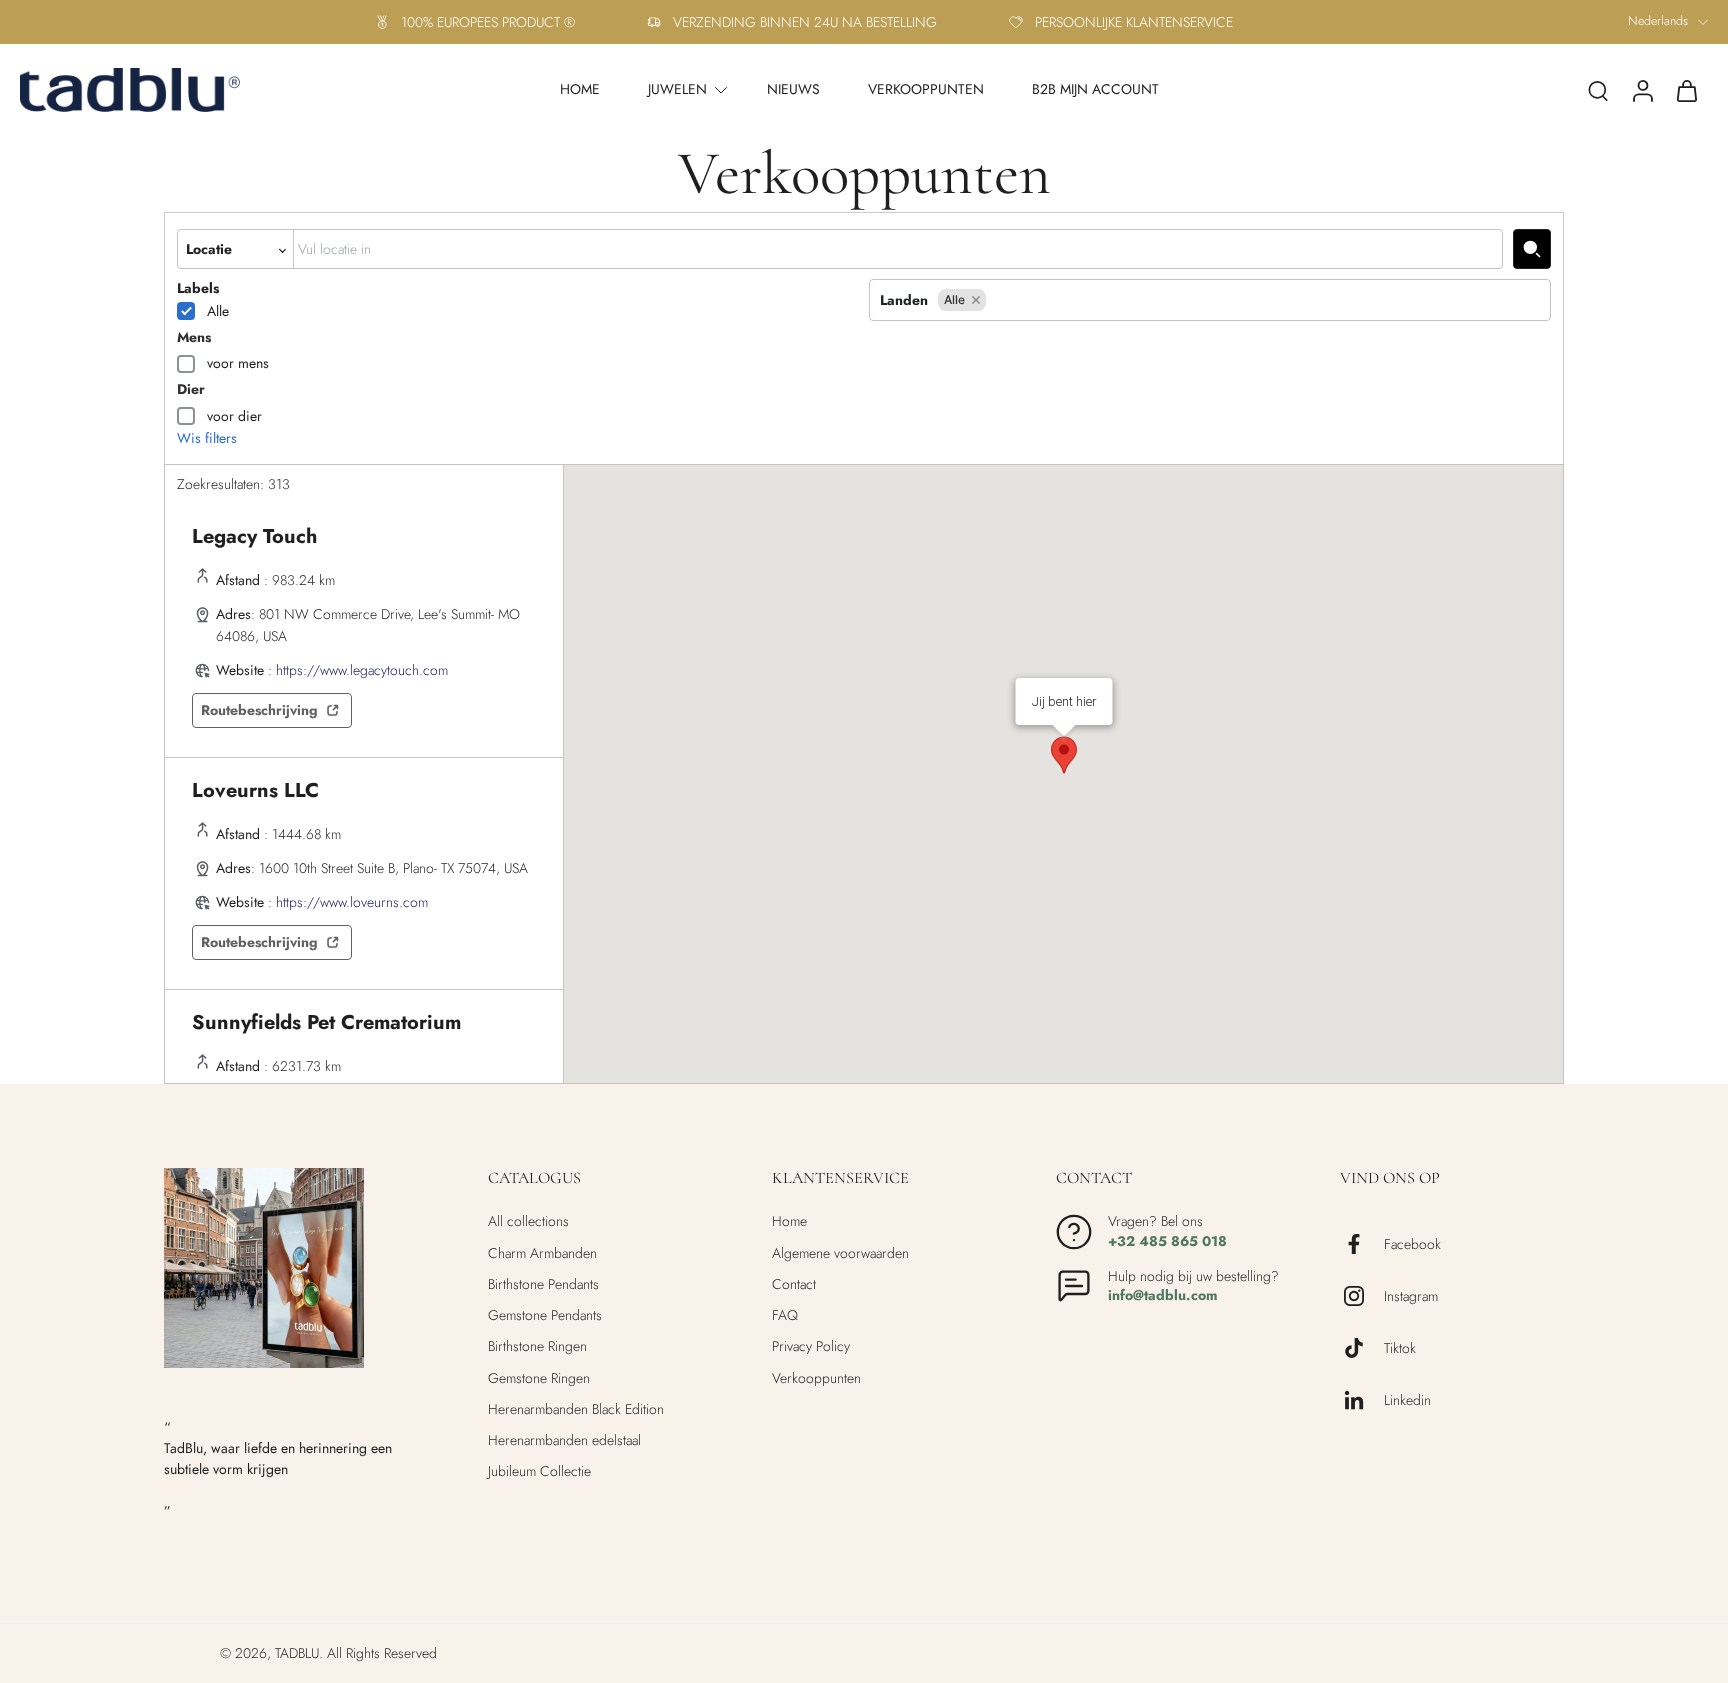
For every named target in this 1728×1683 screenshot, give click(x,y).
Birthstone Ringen (537, 1346)
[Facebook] (1362, 1244)
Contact (794, 1284)
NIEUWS (793, 89)
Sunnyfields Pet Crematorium (326, 1022)
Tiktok (1400, 1348)
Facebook (1412, 1244)
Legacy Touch (254, 536)
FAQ (785, 1315)
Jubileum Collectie (539, 1471)
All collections (528, 1221)
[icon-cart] (1686, 90)
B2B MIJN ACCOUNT (1095, 89)
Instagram (1411, 1296)
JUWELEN (677, 89)
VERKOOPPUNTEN (926, 89)
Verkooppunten (816, 1378)
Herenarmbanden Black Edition (576, 1409)
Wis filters (207, 438)
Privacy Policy (811, 1346)
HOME (580, 89)
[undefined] (1532, 249)
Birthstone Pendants (543, 1284)
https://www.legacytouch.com (362, 670)
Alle (218, 311)
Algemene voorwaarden (840, 1253)
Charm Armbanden (542, 1253)
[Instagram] (1362, 1296)
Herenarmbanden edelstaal (564, 1440)
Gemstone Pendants (545, 1315)
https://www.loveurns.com (352, 902)
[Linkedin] (1362, 1400)
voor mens (238, 363)
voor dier (234, 416)
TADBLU (297, 1653)
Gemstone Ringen (539, 1378)
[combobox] (898, 249)
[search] (1598, 90)
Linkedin (1407, 1400)
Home (789, 1221)
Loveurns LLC (255, 790)
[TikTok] (1362, 1348)
